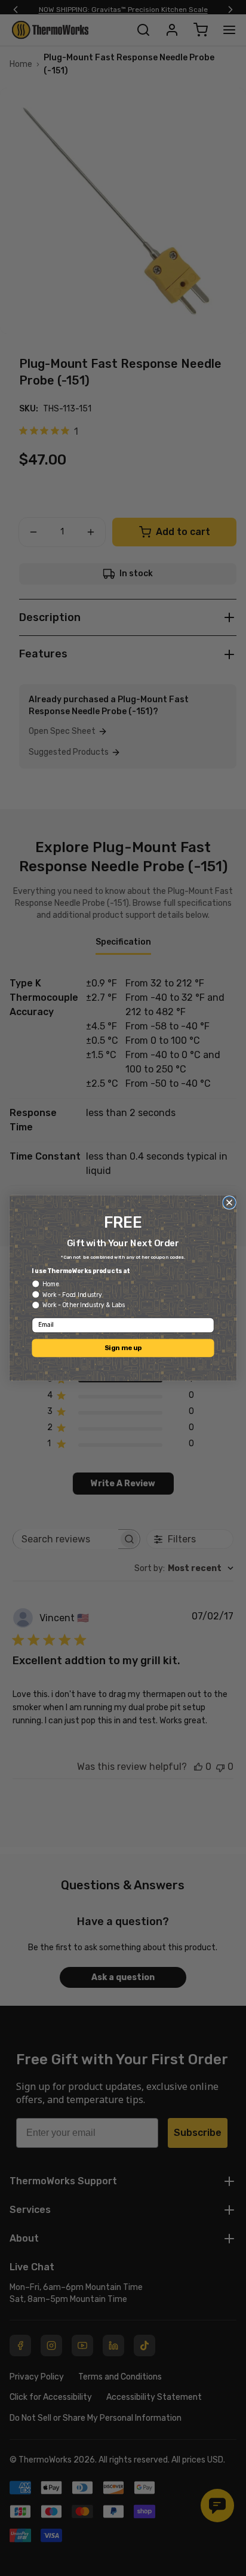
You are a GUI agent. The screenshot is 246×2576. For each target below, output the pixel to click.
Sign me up (123, 1348)
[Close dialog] (229, 1203)
